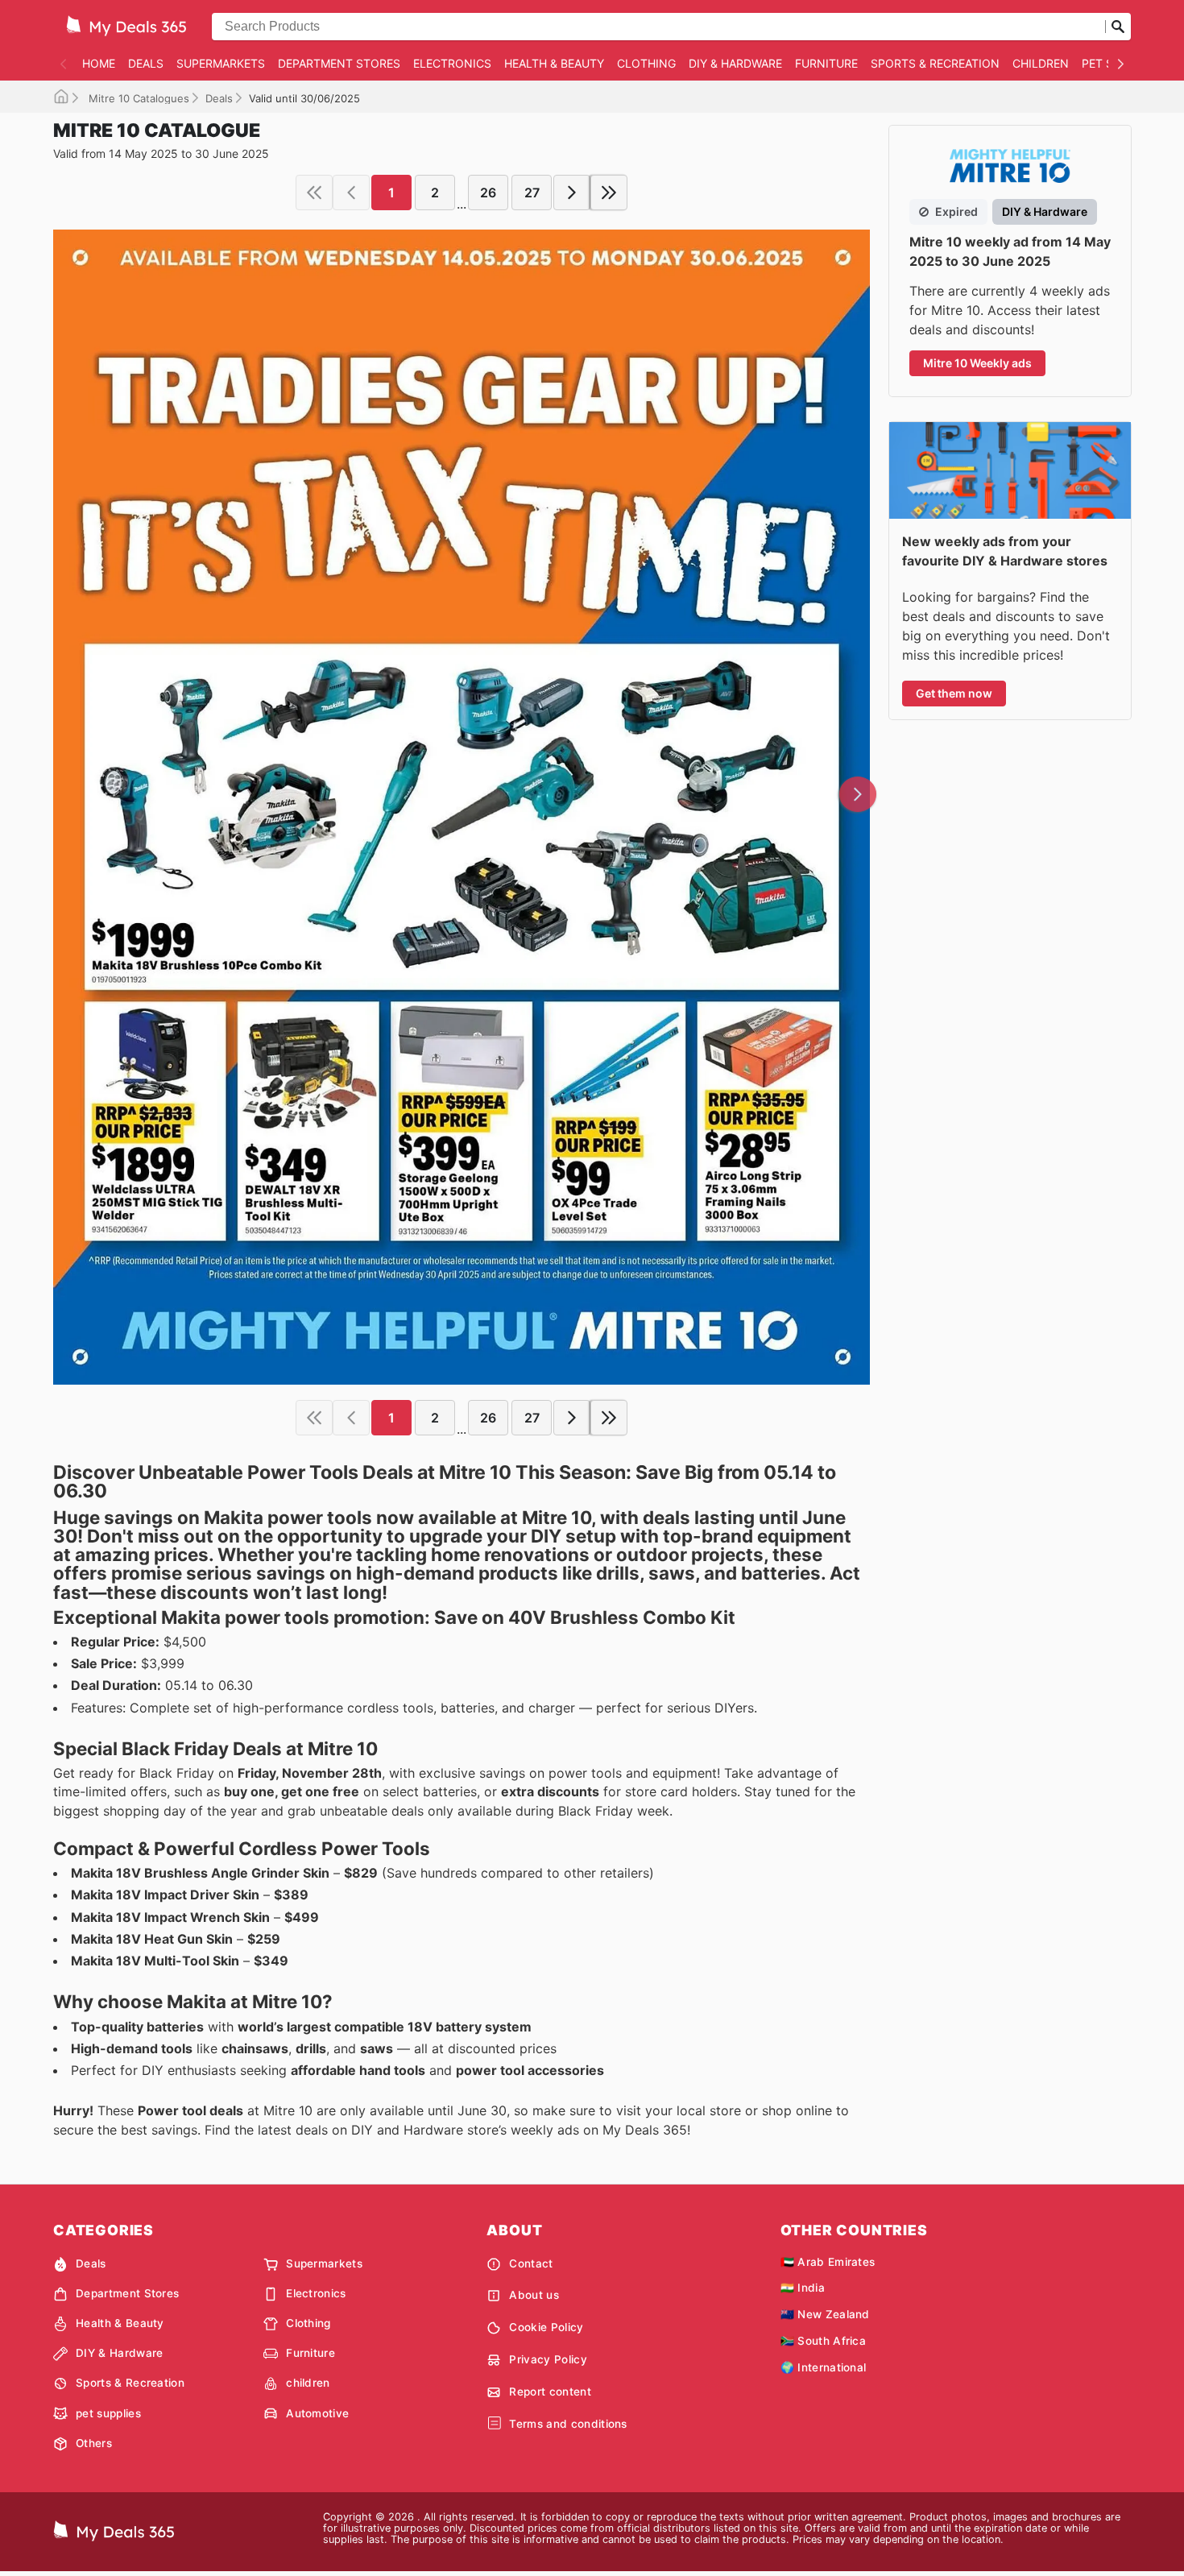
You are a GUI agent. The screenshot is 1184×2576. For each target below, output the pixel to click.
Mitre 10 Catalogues (137, 98)
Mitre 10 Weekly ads (977, 363)
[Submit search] (1118, 27)
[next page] (572, 193)
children (1041, 63)
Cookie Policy (546, 2327)
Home (99, 63)
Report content (550, 2392)
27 (532, 193)
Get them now (954, 693)
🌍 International (824, 2367)
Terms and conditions (568, 2424)
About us (534, 2295)
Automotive (317, 2413)
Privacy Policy (548, 2359)
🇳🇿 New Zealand (825, 2314)
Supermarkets (221, 63)
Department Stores (339, 63)
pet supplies (108, 2413)
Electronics (452, 63)
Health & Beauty (554, 63)
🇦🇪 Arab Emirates (828, 2262)
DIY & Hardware (735, 63)
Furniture (826, 63)
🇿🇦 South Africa (823, 2341)
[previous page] (351, 193)
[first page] (314, 193)
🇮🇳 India (803, 2288)
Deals (146, 63)
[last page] (609, 193)
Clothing (646, 63)
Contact (531, 2263)
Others (94, 2443)
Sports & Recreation (935, 63)
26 (488, 193)
